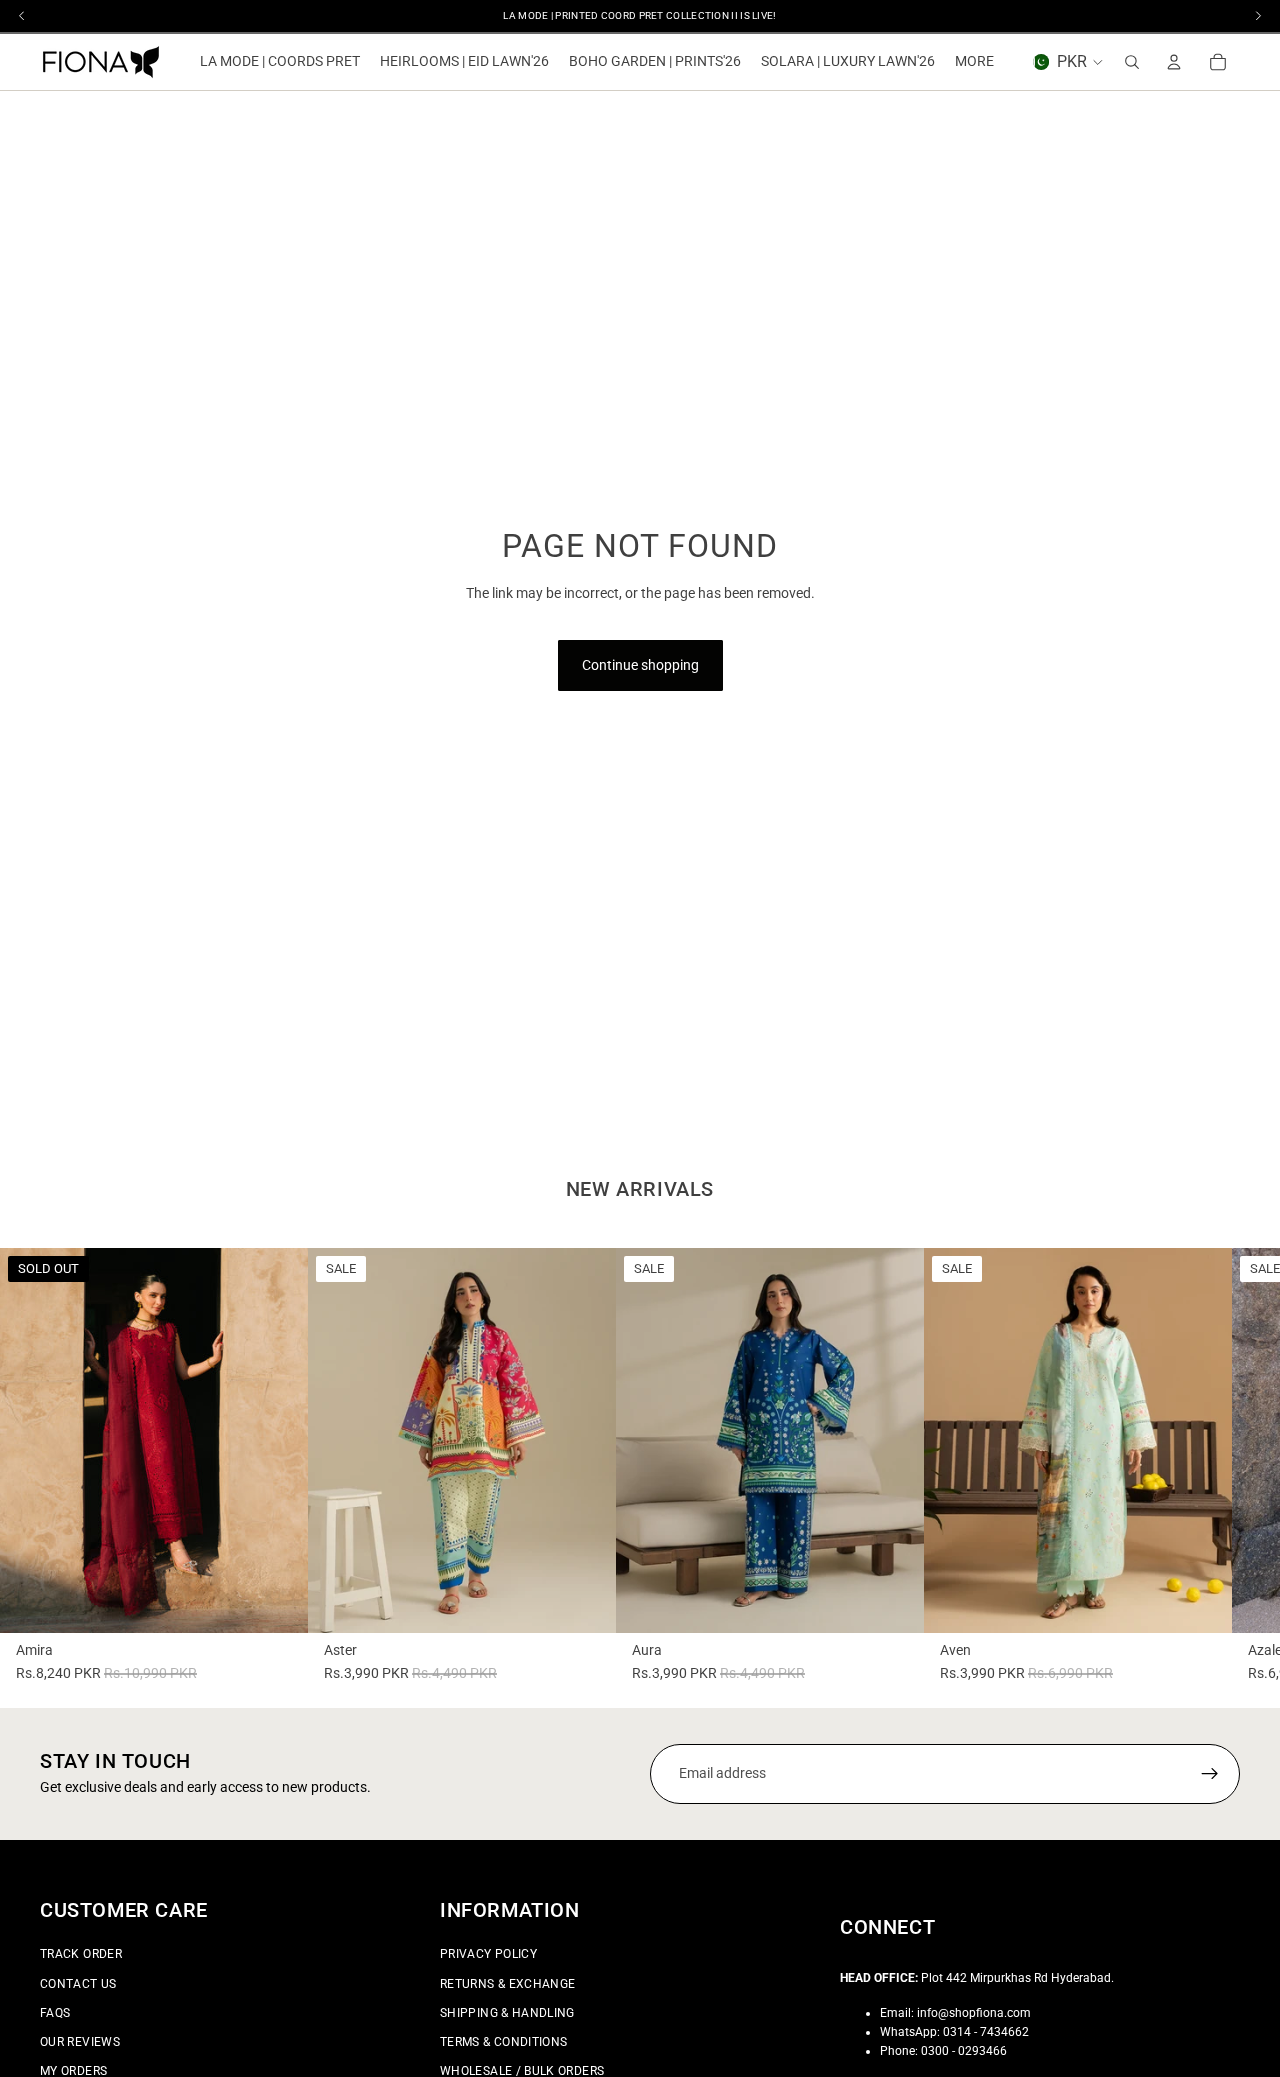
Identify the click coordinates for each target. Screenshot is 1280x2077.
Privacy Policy (488, 1954)
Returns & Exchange (507, 1983)
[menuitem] (974, 62)
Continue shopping (640, 665)
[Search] (1132, 62)
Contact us (78, 1983)
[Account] (1174, 62)
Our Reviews (80, 2042)
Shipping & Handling (507, 2012)
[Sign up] (1210, 1774)
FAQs (55, 2012)
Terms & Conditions (503, 2042)
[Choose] (585, 1602)
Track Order (81, 1954)
